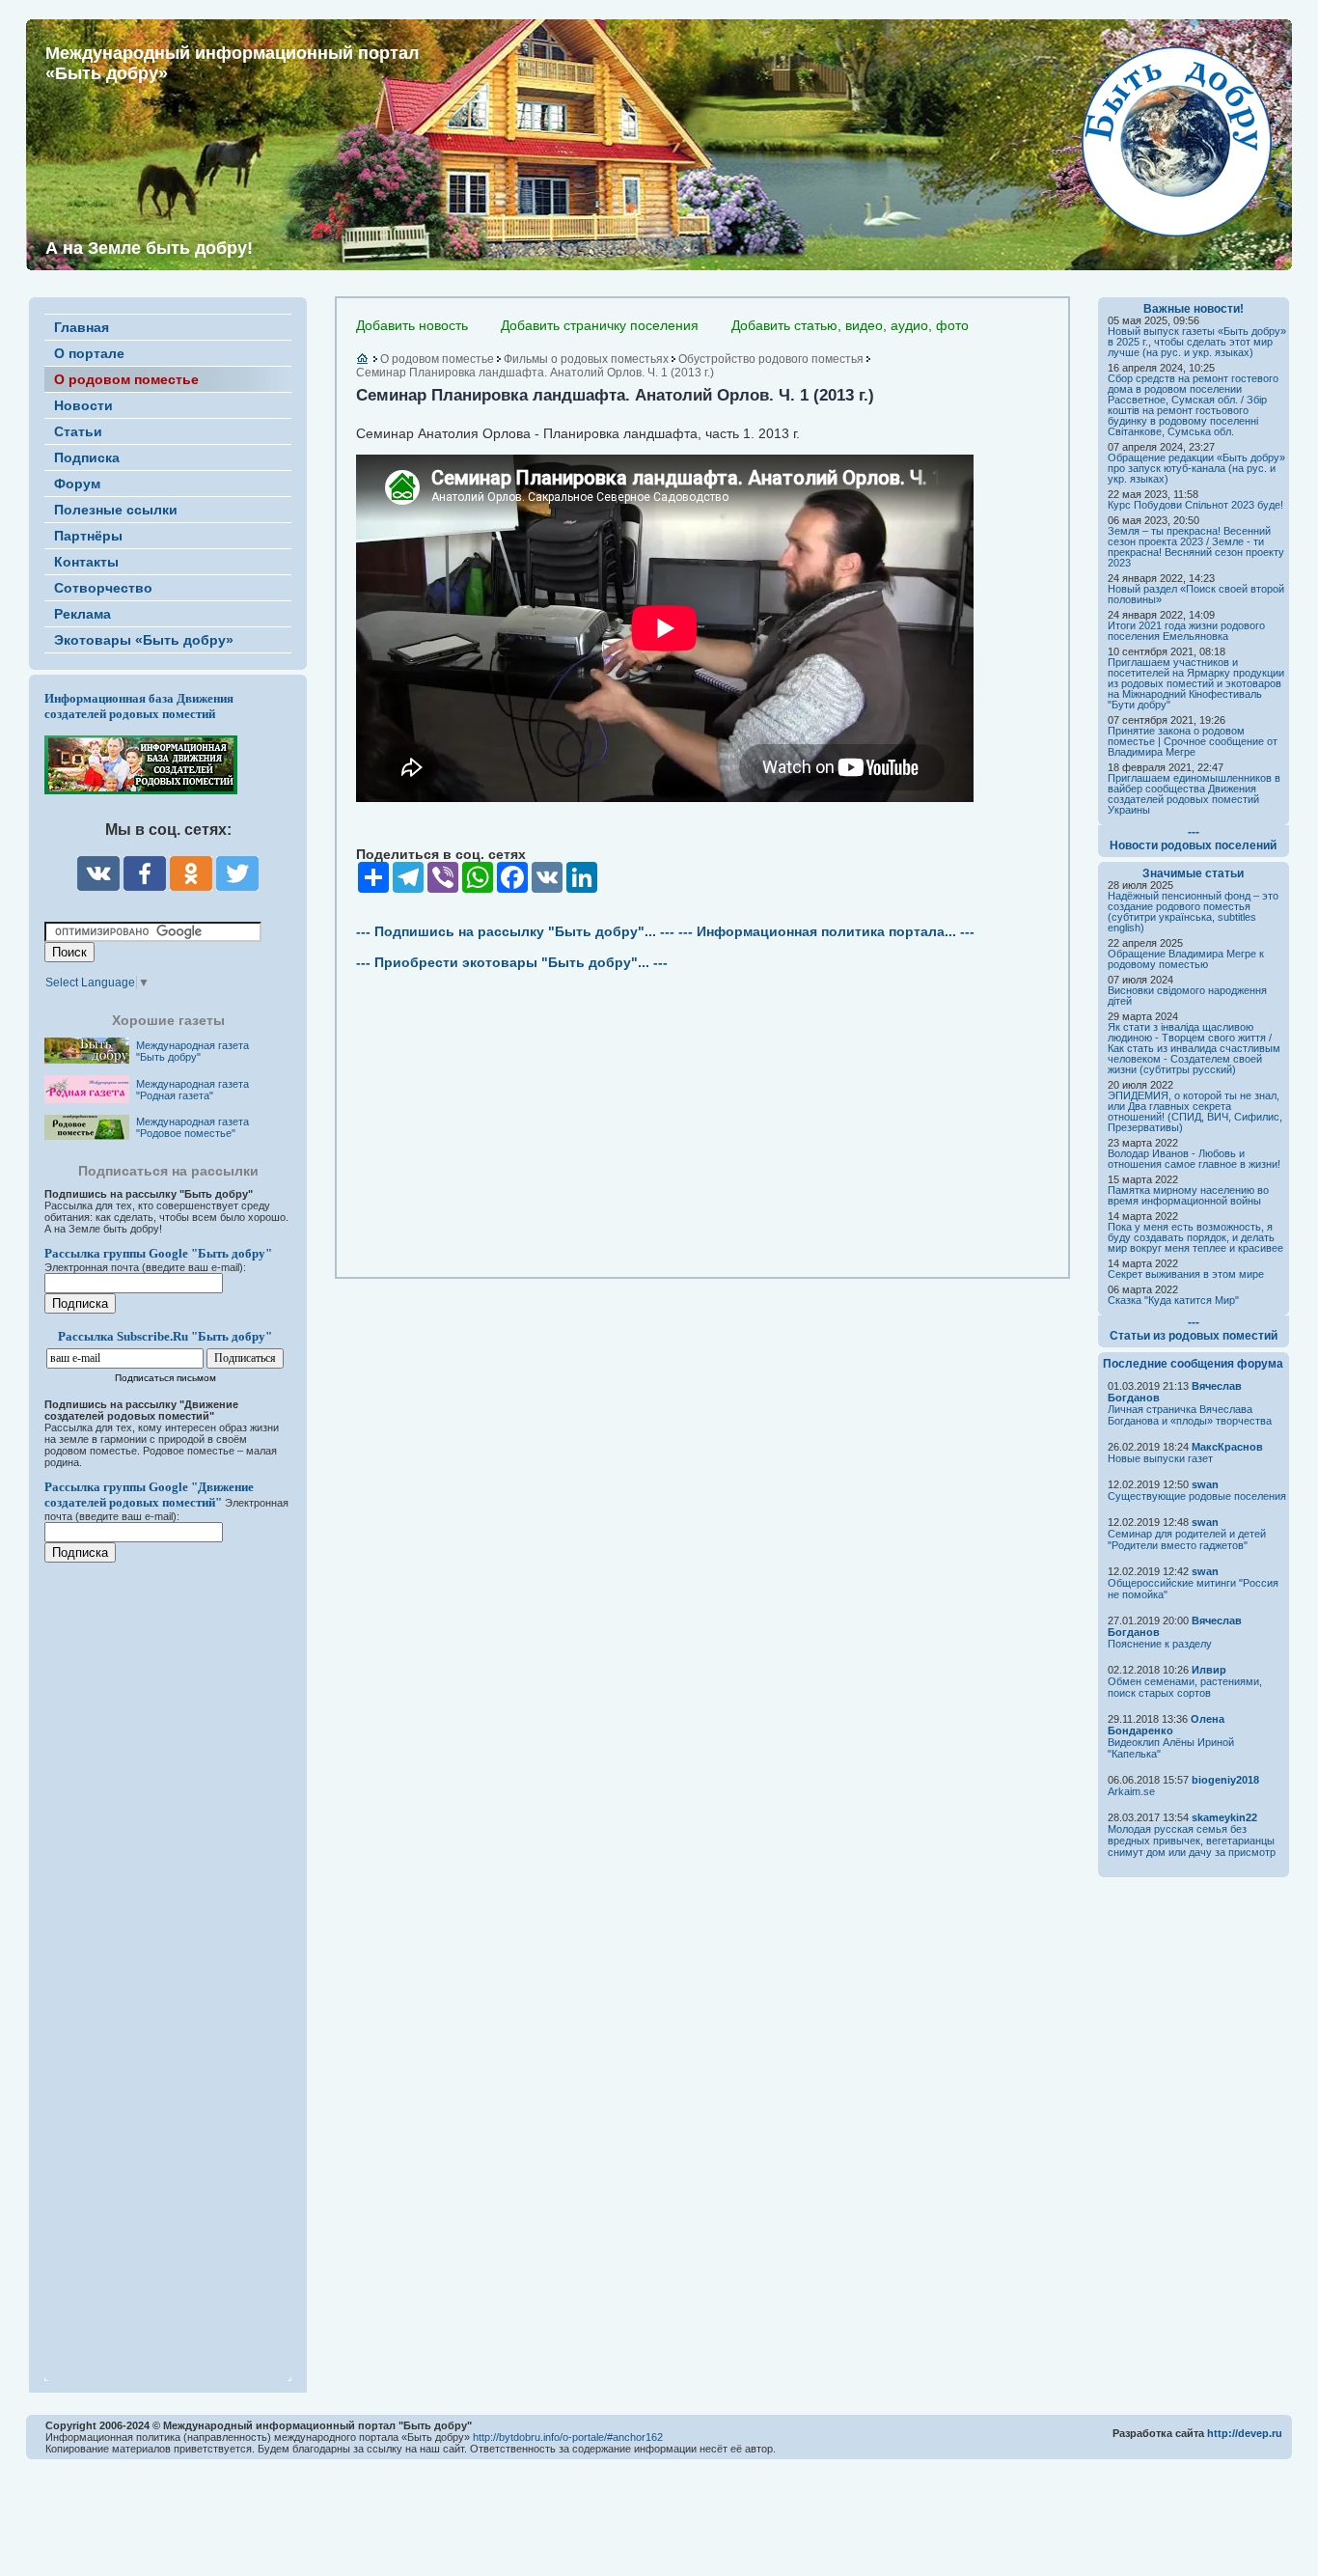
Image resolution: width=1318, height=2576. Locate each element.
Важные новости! (1194, 309)
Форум (77, 484)
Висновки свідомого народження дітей (1187, 996)
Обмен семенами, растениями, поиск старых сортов (1185, 1687)
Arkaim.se (1131, 1791)
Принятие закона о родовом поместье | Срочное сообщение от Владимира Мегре (1193, 741)
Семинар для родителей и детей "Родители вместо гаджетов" (1187, 1539)
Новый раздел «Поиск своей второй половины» (1196, 594)
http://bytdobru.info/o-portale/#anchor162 (568, 2437)
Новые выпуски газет (1160, 1458)
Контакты (86, 562)
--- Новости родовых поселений (1193, 839)
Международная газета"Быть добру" (192, 1051)
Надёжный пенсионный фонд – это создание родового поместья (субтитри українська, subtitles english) (1193, 912)
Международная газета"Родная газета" (192, 1090)
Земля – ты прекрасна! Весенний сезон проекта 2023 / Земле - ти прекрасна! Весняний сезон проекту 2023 (1196, 547)
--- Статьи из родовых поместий (1194, 1329)
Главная (82, 327)
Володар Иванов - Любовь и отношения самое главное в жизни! (1194, 1159)
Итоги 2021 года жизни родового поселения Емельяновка (1186, 631)
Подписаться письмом (165, 1378)
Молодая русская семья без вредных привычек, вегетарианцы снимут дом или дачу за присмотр (1192, 1841)
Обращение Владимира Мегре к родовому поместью (1186, 959)
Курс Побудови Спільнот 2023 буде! (1195, 505)
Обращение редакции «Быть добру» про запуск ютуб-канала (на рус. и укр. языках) (1196, 468)
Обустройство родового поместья (771, 359)
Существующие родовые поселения (1197, 1496)
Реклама (82, 614)
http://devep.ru (1245, 2433)
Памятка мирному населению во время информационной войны (1188, 1195)
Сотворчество (103, 588)
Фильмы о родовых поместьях (586, 359)
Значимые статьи (1193, 873)
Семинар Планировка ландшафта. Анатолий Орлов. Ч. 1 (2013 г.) (535, 373)
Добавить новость (412, 325)
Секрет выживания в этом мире (1186, 1274)
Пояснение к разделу (1160, 1644)
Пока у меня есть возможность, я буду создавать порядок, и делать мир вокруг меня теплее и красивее (1195, 1237)
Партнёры (88, 536)
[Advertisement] (160, 1959)
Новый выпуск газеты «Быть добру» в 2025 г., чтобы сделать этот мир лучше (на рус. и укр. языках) (1197, 342)
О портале (89, 353)
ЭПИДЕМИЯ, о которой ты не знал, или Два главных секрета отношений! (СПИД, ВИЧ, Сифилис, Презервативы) (1195, 1111)
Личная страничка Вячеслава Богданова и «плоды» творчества (1190, 1415)
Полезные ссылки (116, 510)
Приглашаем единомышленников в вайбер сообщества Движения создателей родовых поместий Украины (1194, 794)
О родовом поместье (126, 379)
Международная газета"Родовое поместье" (192, 1127)
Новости (83, 405)
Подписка (87, 457)
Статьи (78, 431)
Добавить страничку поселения (600, 325)
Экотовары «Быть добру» (144, 640)
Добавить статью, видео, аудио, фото (850, 325)
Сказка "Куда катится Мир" (1173, 1300)
